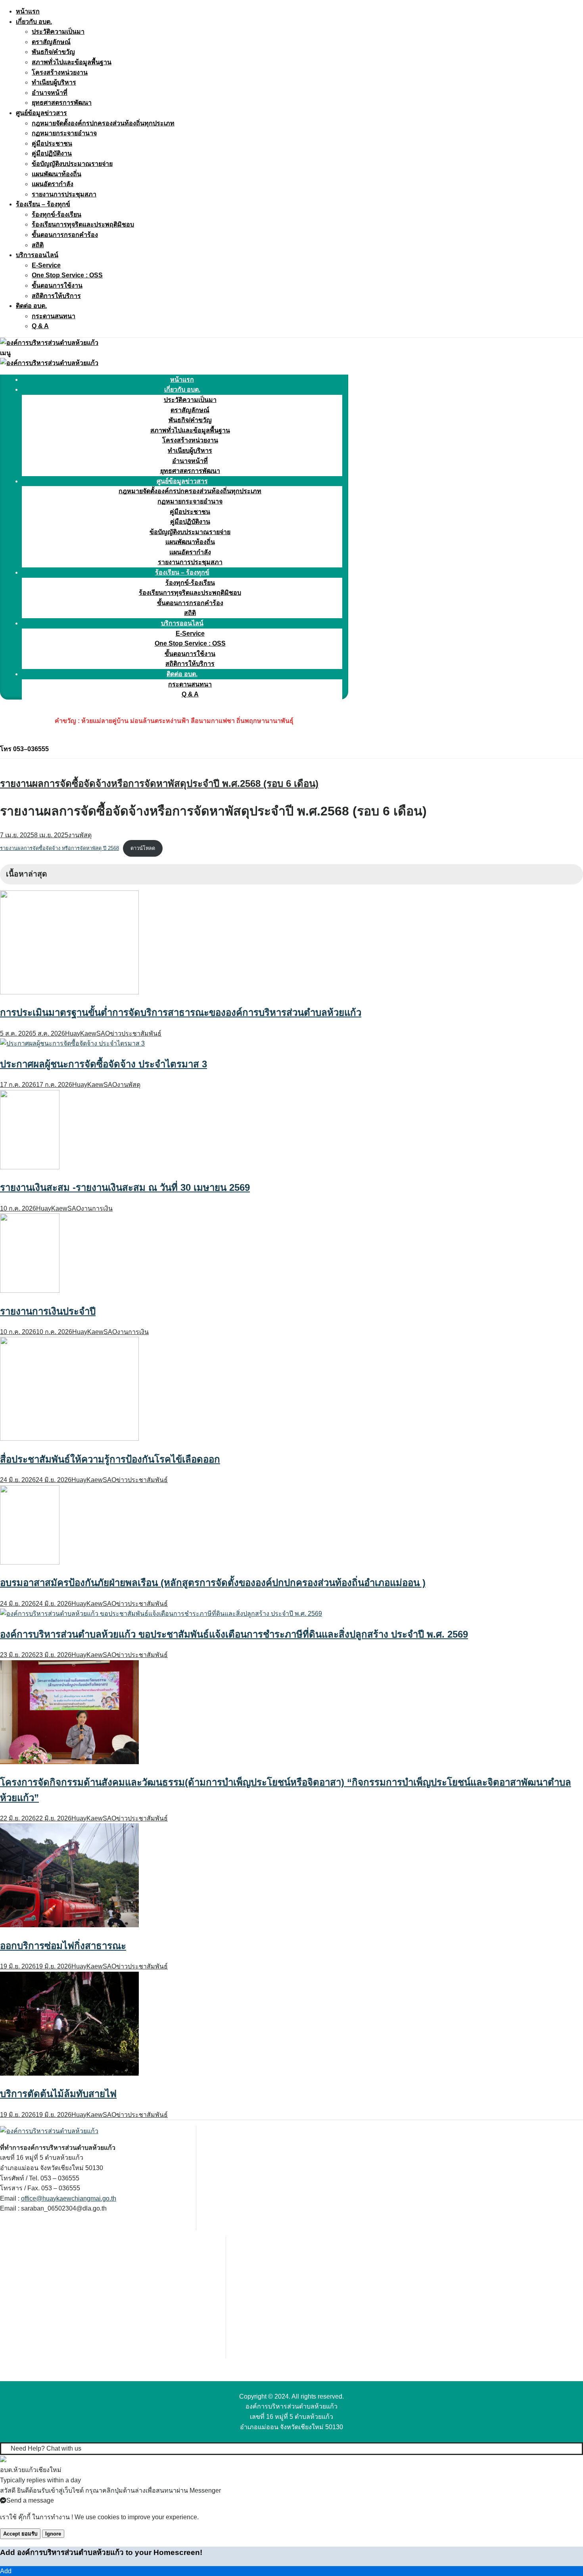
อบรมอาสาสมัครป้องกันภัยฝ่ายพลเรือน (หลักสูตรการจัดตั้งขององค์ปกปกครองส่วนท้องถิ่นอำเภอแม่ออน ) (213, 1583)
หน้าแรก (28, 11)
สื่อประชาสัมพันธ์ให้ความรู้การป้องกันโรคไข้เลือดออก (110, 1459)
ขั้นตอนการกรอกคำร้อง (65, 235)
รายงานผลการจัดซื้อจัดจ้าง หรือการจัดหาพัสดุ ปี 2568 (59, 848)
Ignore (53, 2534)
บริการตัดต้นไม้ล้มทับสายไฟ (58, 2094)
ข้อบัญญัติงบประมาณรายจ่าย (72, 164)
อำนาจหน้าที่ (50, 93)
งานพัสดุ (80, 835)
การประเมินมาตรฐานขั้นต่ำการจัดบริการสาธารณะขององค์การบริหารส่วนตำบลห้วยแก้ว (181, 1012)
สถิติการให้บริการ (56, 296)
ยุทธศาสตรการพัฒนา (62, 103)
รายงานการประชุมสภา (64, 194)
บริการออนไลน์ (37, 255)
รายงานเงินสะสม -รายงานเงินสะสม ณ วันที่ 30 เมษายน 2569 (125, 1187)
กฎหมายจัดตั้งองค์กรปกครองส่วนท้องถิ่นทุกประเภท (103, 123)
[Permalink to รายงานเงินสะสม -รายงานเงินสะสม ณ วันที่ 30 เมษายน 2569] (30, 1167)
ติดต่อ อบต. (31, 306)
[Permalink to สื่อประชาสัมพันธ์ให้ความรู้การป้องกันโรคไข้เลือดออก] (69, 1439)
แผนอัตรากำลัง (53, 184)
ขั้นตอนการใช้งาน (57, 285)
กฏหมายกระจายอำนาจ (64, 133)
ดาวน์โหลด (143, 848)
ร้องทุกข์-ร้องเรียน (57, 214)
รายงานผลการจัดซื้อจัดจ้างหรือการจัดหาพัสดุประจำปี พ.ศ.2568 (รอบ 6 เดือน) (159, 783)
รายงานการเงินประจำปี (48, 1311)
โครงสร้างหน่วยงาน (60, 72)
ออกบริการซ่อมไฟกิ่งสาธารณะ (63, 1946)
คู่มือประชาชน (52, 143)
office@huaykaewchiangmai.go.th (69, 2198)
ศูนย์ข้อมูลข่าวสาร (41, 113)
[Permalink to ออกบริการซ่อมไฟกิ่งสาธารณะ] (69, 1925)
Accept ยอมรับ (20, 2534)
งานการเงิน (97, 1208)
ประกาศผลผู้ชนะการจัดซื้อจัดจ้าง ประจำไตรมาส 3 (104, 1064)
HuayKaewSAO (87, 1033)
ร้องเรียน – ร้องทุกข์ (43, 204)
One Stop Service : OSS (67, 275)
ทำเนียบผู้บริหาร (54, 82)
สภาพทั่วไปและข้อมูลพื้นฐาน (72, 62)
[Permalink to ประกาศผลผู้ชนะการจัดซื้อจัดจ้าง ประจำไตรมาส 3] (72, 1043)
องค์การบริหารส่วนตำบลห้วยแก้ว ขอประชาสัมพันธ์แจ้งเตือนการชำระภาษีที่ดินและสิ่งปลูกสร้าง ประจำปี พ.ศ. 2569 (234, 1634)
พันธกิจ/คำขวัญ (53, 52)
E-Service (46, 265)
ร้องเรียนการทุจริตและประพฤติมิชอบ (83, 224)
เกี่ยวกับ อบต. (34, 22)
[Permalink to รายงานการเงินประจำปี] (30, 1291)
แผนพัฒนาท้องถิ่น (57, 174)
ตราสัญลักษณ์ (51, 42)
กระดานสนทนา (54, 316)
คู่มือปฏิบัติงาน (52, 153)
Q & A (40, 326)
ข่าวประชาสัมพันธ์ (136, 1033)
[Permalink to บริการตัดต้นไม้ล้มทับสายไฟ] (69, 2073)
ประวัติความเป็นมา (58, 32)
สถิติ (38, 245)
